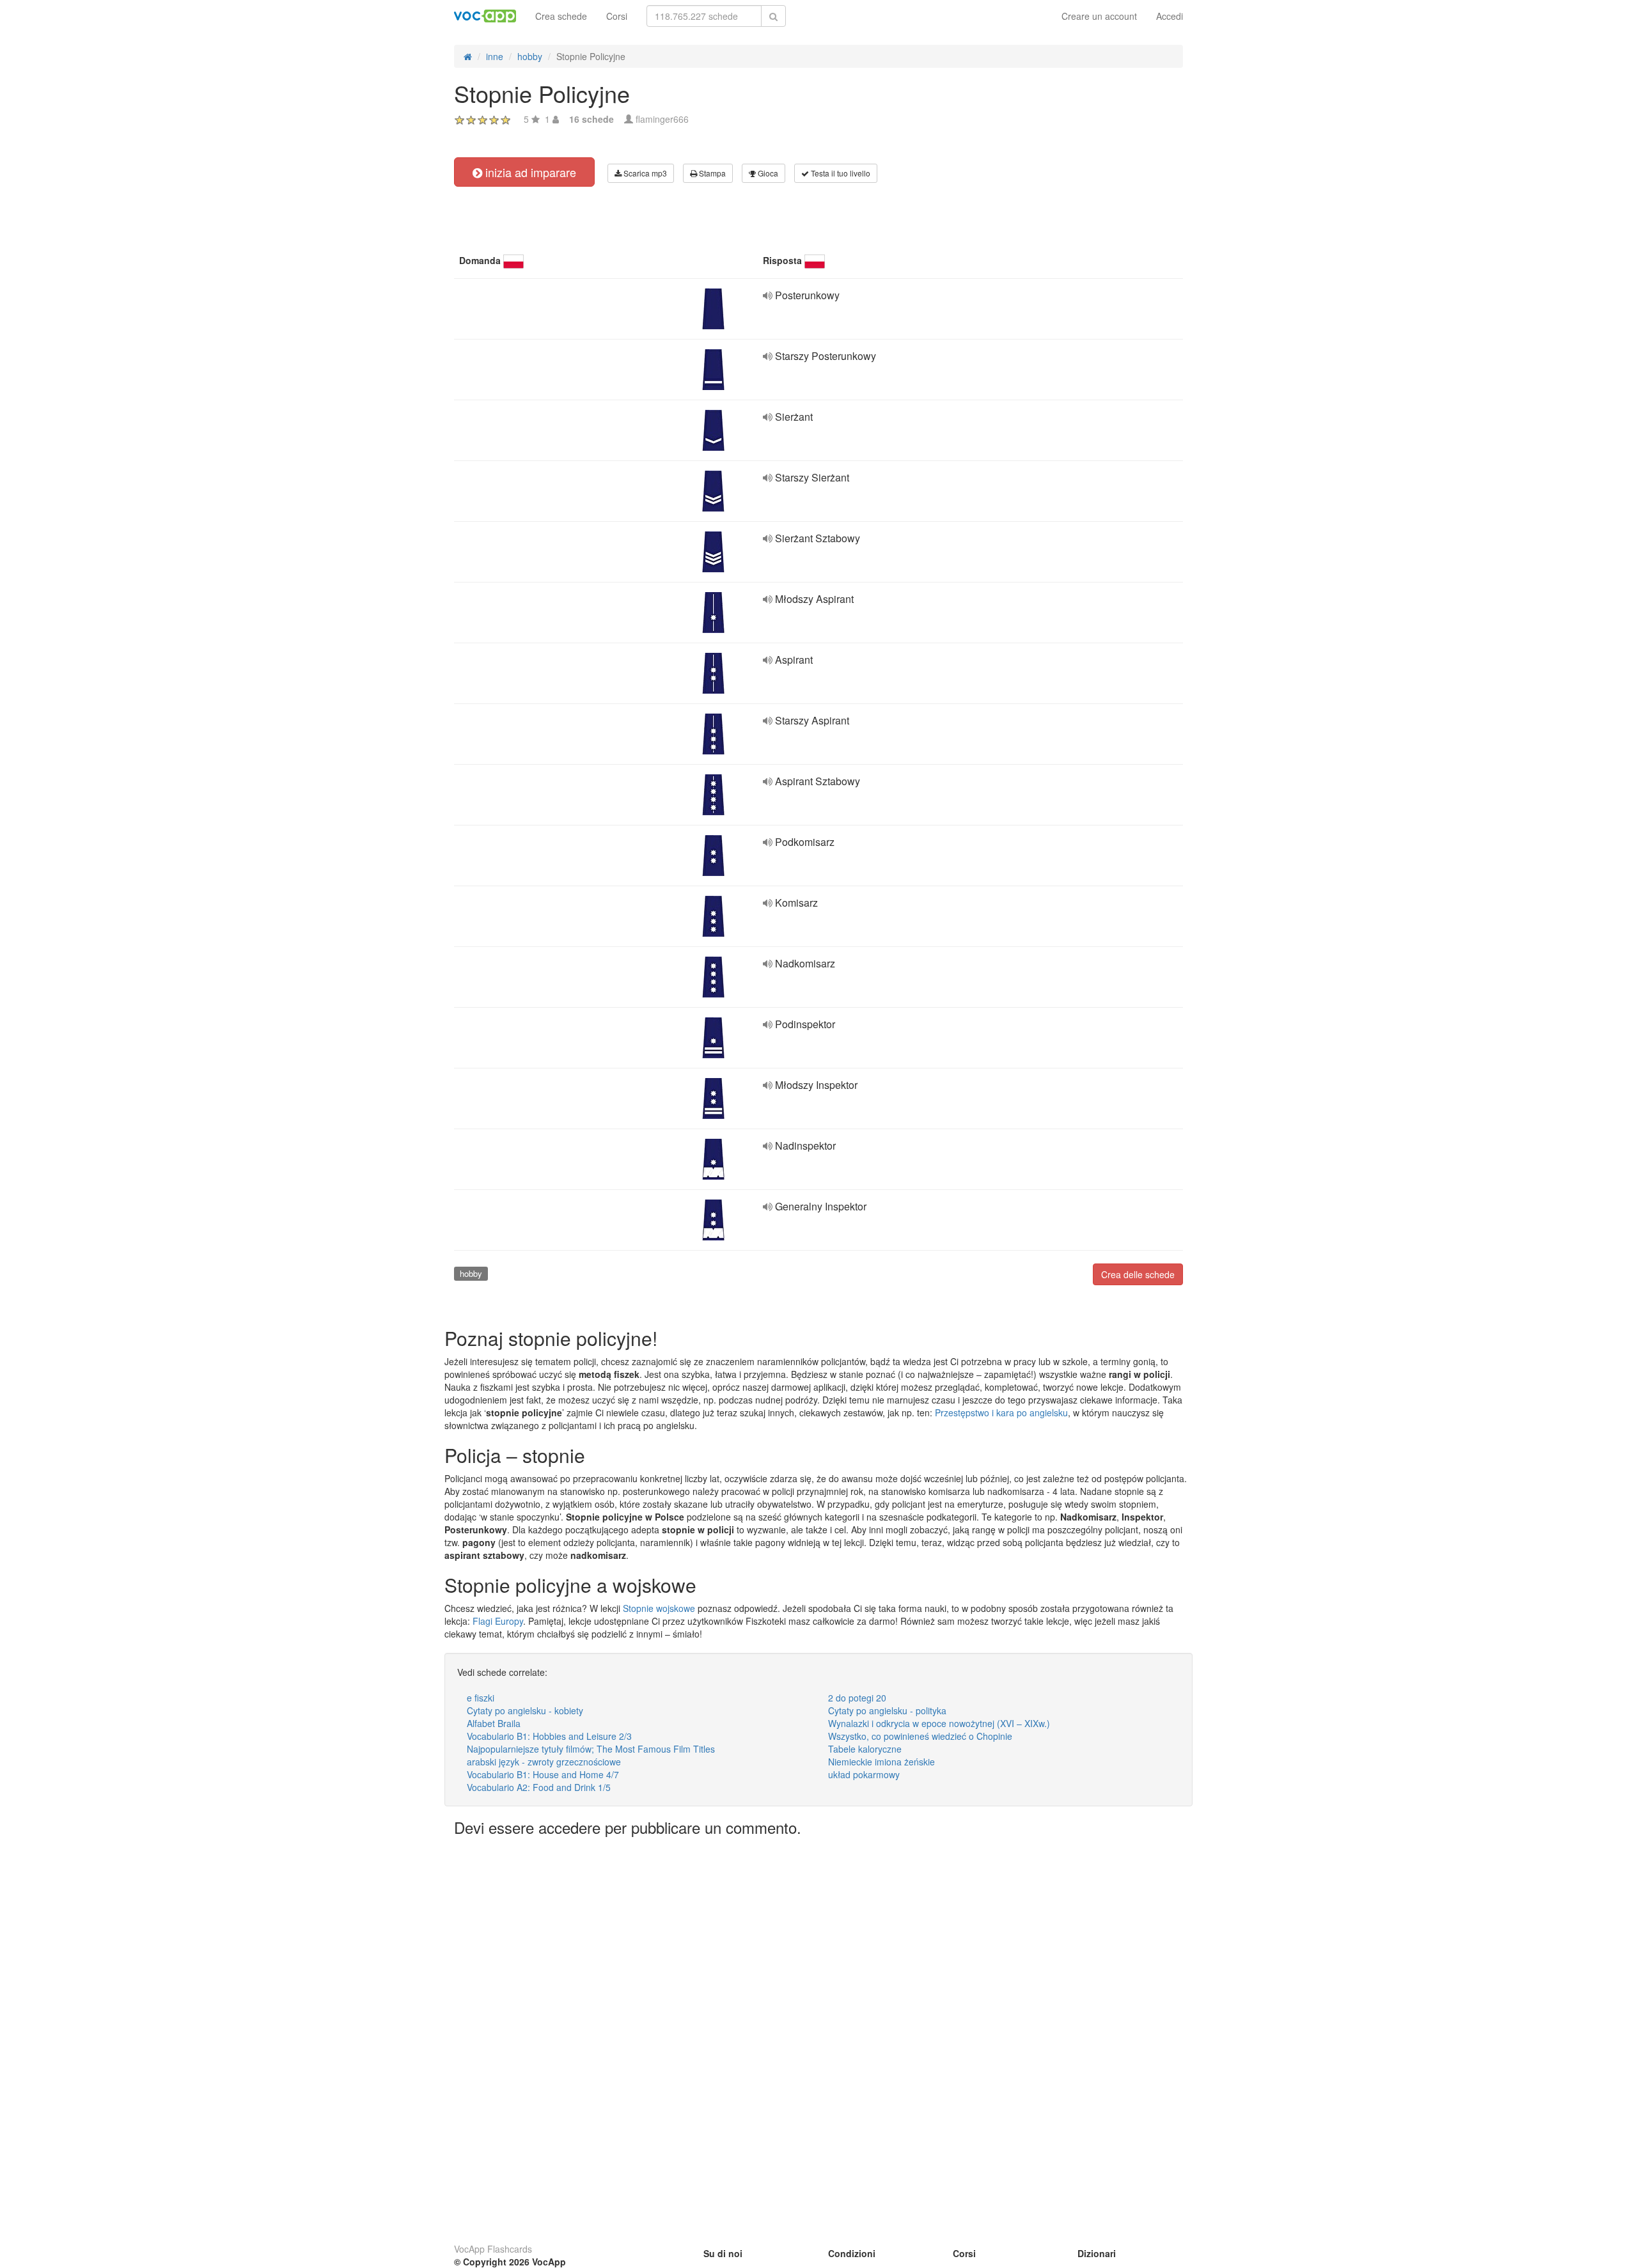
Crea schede (561, 16)
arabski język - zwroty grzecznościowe (544, 1762)
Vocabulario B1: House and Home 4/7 (543, 1774)
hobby (471, 1273)
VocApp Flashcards (493, 2249)
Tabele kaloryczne (865, 1749)
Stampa (711, 173)
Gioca (767, 173)
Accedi (1170, 16)
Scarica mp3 (644, 173)
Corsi (617, 16)
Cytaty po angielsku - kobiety (525, 1710)
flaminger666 (662, 119)
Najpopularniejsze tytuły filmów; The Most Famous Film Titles (591, 1749)
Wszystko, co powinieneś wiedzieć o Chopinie (920, 1736)
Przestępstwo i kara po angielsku (1001, 1412)
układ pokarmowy (864, 1774)
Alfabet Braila (494, 1723)
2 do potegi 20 (857, 1698)
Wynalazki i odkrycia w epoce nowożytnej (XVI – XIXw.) (939, 1723)
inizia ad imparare (529, 172)
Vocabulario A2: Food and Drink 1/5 (539, 1787)
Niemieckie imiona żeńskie (881, 1762)
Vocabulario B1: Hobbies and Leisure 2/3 (549, 1736)
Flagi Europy (498, 1621)
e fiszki (481, 1698)
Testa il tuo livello (840, 173)
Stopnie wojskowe (659, 1608)
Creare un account (1099, 16)
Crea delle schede (1138, 1274)
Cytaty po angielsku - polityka (887, 1710)
